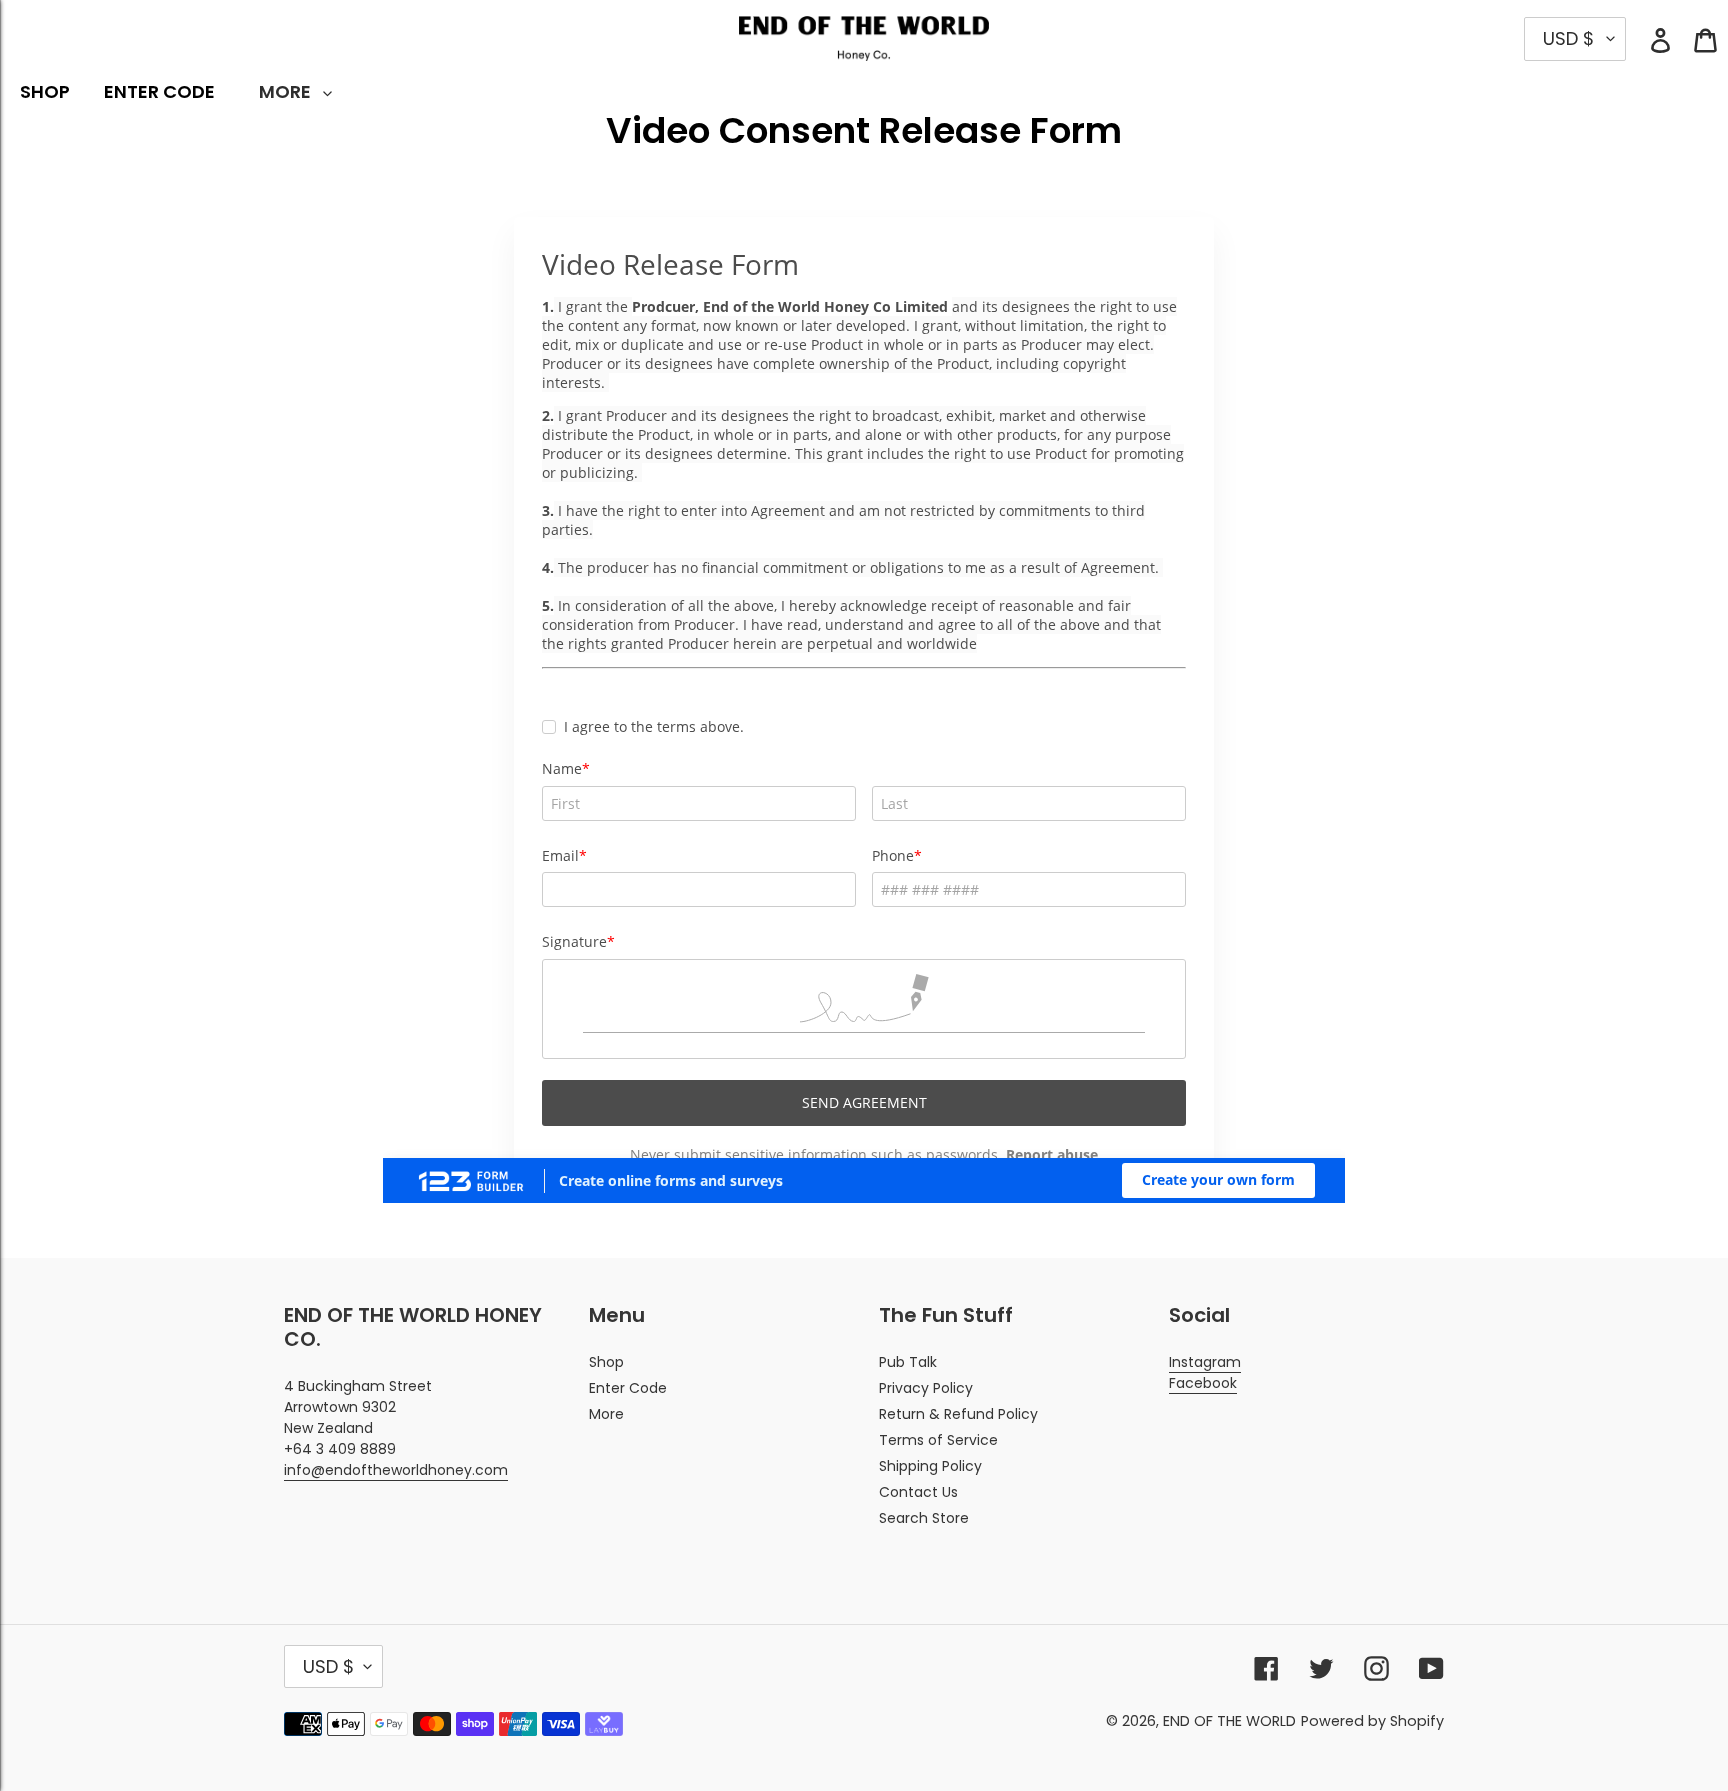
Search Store (924, 1518)
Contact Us (918, 1492)
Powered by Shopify (1372, 1721)
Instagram (1205, 1362)
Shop (606, 1362)
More (606, 1414)
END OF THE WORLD (1229, 1721)
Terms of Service (938, 1440)
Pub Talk (908, 1362)
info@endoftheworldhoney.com (396, 1470)
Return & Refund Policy (958, 1414)
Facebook (1203, 1383)
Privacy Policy (926, 1388)
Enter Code (628, 1388)
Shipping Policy (930, 1466)
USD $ (328, 1666)
